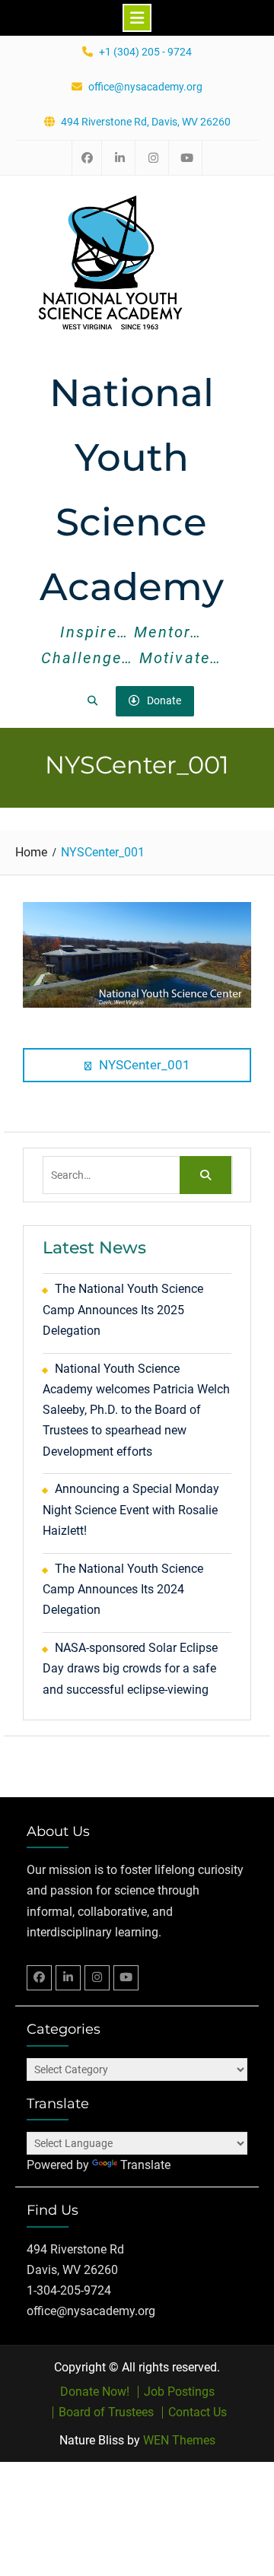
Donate (164, 700)
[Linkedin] (68, 1978)
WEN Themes (179, 2440)
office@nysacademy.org (145, 87)
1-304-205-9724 (69, 2290)
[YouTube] (126, 1978)
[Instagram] (97, 1978)
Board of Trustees (106, 2412)
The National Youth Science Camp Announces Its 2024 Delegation (123, 1589)
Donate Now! (95, 2392)
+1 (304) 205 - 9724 (145, 52)
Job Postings (179, 2392)
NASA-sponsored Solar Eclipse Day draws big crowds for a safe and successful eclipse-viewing (130, 1668)
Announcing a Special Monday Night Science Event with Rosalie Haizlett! (131, 1509)
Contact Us (198, 2412)
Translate (145, 2165)
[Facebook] (39, 1978)
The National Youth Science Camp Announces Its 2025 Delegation (123, 1309)
